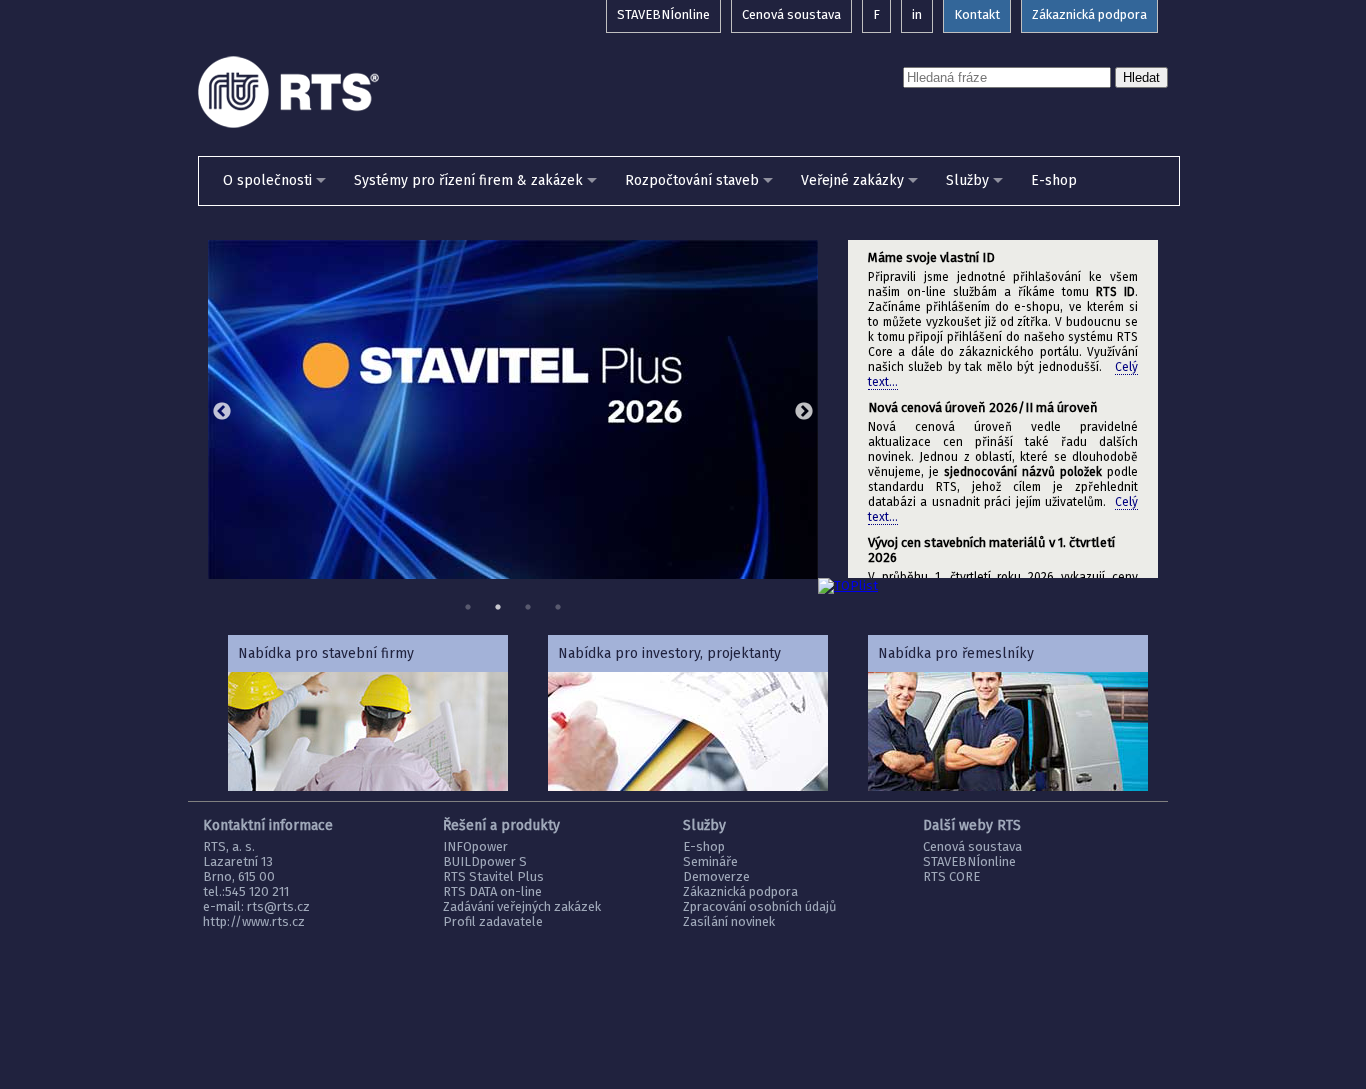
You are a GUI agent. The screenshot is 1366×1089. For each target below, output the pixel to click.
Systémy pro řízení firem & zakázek (468, 180)
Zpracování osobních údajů (760, 906)
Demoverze (716, 876)
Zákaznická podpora (740, 891)
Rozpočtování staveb (692, 180)
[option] (513, 409)
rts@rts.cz (278, 906)
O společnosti (267, 180)
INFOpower (475, 846)
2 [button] (498, 607)
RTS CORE (951, 876)
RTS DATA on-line (492, 891)
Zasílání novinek (729, 921)
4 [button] (558, 607)
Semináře (710, 861)
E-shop (1054, 180)
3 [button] (528, 607)
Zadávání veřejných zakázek (522, 906)
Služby (967, 180)
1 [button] (468, 607)
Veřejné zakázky (852, 180)
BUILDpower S (485, 861)
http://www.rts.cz (254, 921)
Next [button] (804, 412)
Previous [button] (222, 412)
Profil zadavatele (493, 921)
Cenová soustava (972, 846)
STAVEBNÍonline (969, 861)
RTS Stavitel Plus (493, 876)
